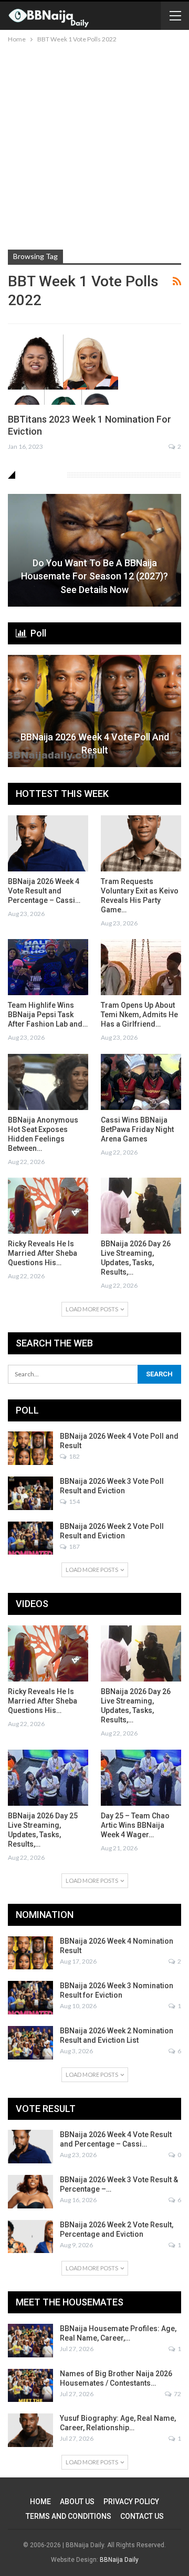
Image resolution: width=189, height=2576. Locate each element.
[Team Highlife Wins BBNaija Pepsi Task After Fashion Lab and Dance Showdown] (48, 967)
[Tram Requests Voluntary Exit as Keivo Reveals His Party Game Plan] (141, 843)
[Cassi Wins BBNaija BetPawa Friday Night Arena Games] (141, 1082)
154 (74, 1501)
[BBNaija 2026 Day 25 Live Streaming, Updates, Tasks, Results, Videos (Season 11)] (48, 1778)
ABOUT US (77, 2502)
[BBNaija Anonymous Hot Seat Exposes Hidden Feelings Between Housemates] (48, 1082)
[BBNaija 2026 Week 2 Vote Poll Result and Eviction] (30, 1538)
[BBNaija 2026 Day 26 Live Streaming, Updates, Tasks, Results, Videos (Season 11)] (141, 1206)
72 (177, 2394)
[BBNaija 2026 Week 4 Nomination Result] (30, 1953)
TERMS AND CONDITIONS (69, 2516)
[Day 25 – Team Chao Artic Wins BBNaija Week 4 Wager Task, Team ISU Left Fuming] (141, 1778)
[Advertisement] (94, 145)
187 (74, 1546)
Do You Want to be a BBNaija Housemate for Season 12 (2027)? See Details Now (94, 576)
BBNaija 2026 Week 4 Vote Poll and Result (95, 743)
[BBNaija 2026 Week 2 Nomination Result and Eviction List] (30, 2043)
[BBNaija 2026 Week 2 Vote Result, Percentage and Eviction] (30, 2237)
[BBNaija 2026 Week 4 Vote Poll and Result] (94, 711)
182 (74, 1456)
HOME (40, 2502)
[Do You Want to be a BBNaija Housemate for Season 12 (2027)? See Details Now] (94, 550)
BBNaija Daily (119, 2560)
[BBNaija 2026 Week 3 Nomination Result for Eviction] (30, 1998)
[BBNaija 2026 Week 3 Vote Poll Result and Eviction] (30, 1493)
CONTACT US (142, 2516)
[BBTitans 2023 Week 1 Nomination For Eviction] (63, 370)
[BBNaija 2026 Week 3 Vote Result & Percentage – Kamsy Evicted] (30, 2192)
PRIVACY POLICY (131, 2502)
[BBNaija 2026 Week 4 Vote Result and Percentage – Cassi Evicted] (48, 843)
